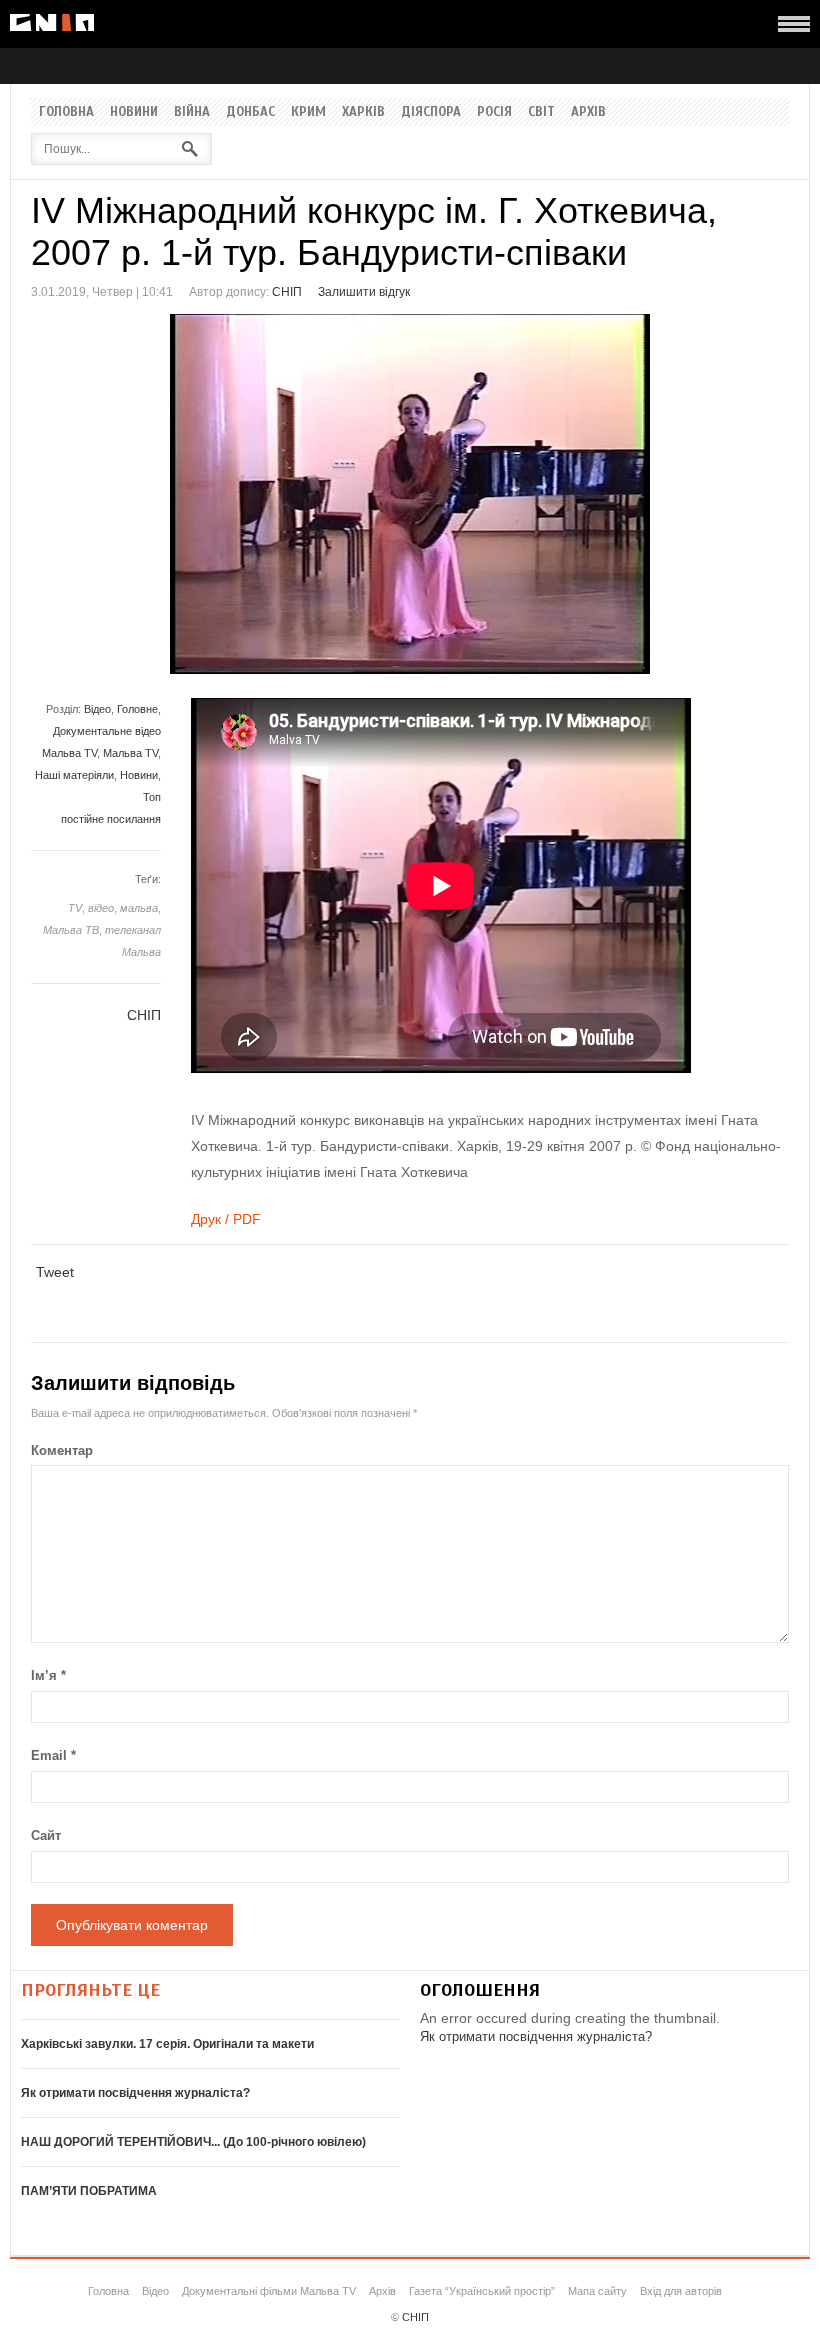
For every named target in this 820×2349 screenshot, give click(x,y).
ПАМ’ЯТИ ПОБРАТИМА (89, 2191)
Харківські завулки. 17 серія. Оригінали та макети (167, 2044)
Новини (134, 112)
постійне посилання (111, 819)
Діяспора (431, 112)
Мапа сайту (597, 2291)
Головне (137, 709)
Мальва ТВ (71, 930)
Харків (363, 112)
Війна (192, 112)
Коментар (62, 1450)
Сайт (46, 1835)
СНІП (287, 292)
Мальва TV (130, 753)
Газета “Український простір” (482, 2291)
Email (53, 1755)
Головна (66, 112)
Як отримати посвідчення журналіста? (135, 2093)
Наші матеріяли (74, 775)
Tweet (55, 1272)
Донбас (250, 112)
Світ (541, 112)
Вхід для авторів (681, 2291)
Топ (152, 797)
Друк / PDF (226, 1219)
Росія (494, 112)
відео (101, 908)
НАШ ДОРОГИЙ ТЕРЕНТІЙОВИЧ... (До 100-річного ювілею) (193, 2142)
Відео (97, 709)
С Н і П (52, 22)
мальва (139, 908)
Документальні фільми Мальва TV (269, 2291)
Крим (308, 112)
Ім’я (48, 1675)
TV (75, 908)
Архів (588, 112)
